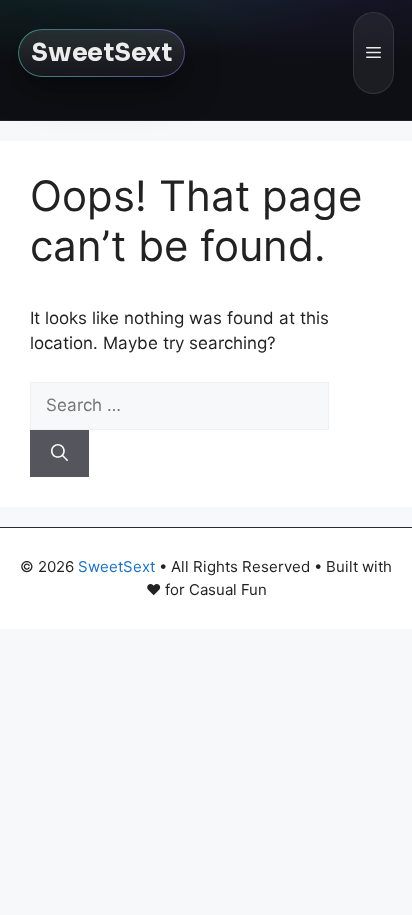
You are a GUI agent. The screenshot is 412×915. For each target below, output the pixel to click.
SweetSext (101, 52)
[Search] (59, 454)
